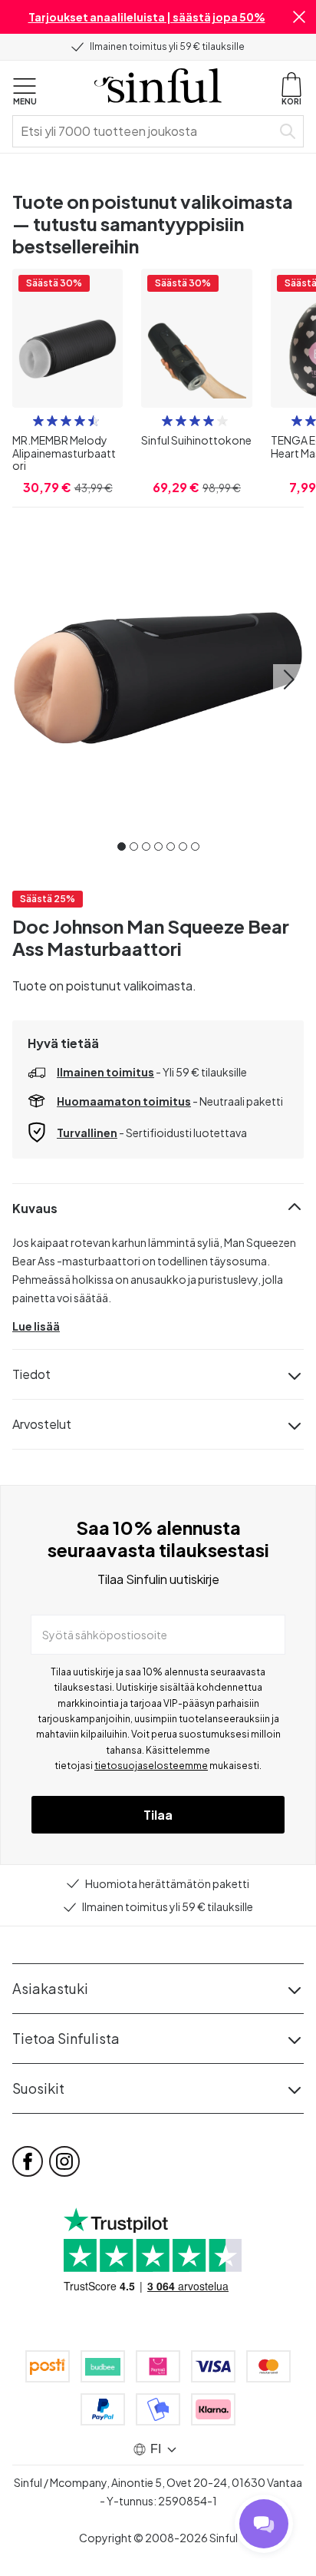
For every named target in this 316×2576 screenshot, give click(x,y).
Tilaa (158, 1815)
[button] (299, 17)
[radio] (38, 421)
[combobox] (145, 131)
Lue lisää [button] (36, 1326)
